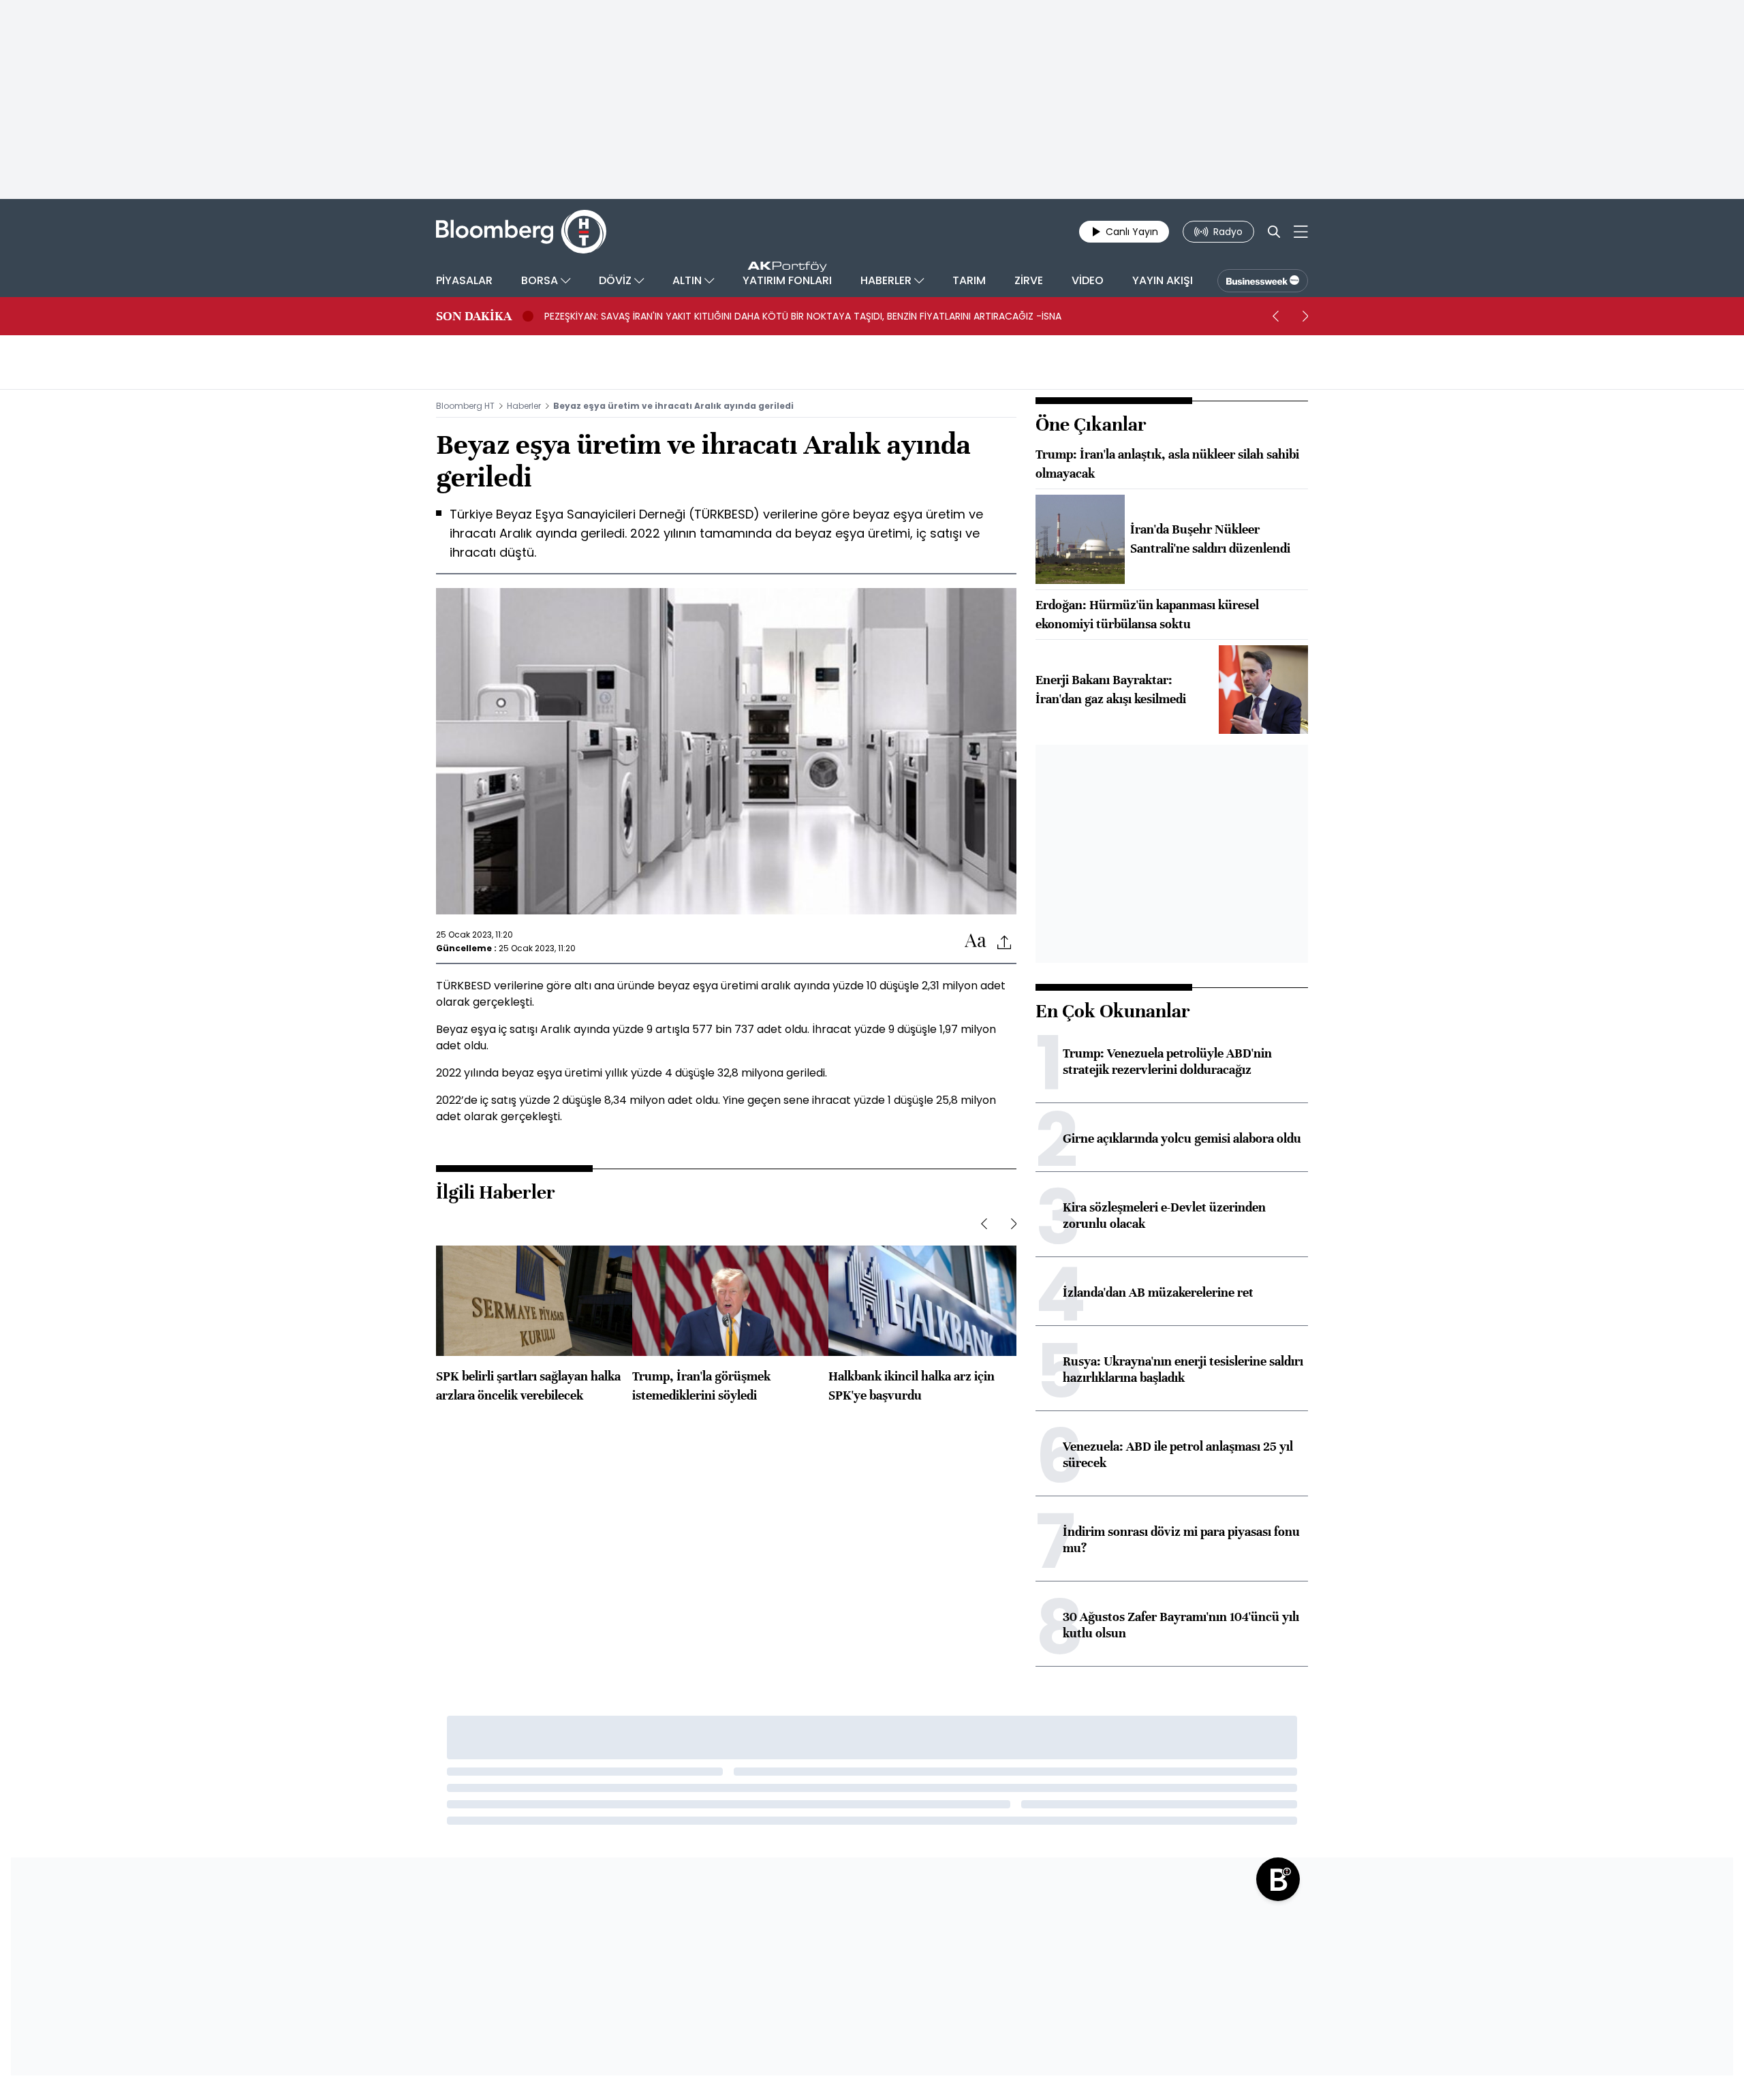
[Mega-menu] (1301, 232)
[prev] (1275, 316)
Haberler (524, 406)
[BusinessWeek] (1263, 281)
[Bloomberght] (521, 232)
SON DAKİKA (474, 316)
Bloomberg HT (465, 406)
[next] (1305, 316)
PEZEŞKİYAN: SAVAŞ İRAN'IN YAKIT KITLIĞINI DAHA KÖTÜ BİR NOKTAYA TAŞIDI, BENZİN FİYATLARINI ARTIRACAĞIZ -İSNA (803, 316)
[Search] (1274, 232)
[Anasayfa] (1278, 1879)
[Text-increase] (976, 941)
